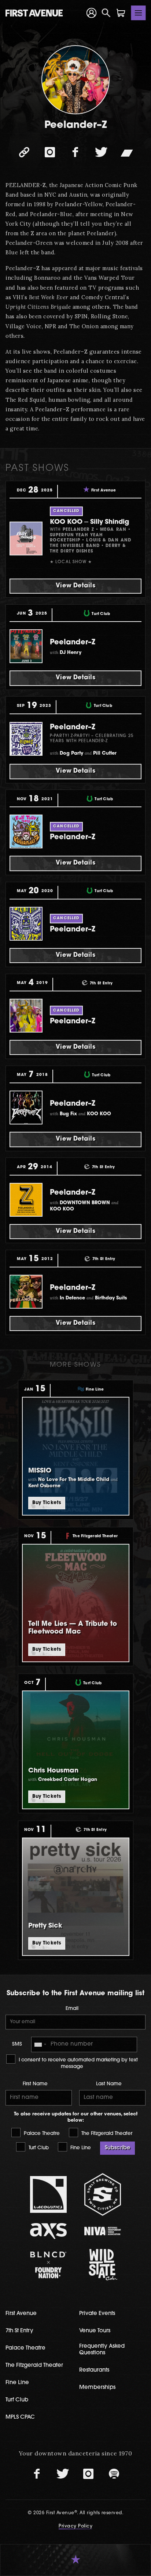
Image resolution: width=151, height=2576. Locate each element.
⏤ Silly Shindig (89, 522)
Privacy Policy (75, 2526)
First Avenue (21, 2314)
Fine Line (80, 2148)
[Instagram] (50, 152)
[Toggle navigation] (139, 13)
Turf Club (38, 2148)
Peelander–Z (73, 643)
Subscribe (117, 2148)
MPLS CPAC (20, 2417)
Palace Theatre (41, 2134)
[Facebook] (75, 152)
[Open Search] (106, 13)
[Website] (24, 152)
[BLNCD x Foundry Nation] (49, 2265)
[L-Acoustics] (49, 2194)
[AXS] (49, 2231)
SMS (17, 2044)
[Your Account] (92, 13)
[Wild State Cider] (103, 2265)
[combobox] (40, 2044)
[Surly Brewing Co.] (103, 2194)
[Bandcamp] (127, 152)
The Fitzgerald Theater (106, 2134)
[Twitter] (101, 152)
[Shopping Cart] (121, 13)
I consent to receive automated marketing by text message (78, 2063)
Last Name (109, 2084)
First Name (35, 2084)
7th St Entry (19, 2331)
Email (72, 2009)
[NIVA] (103, 2231)
